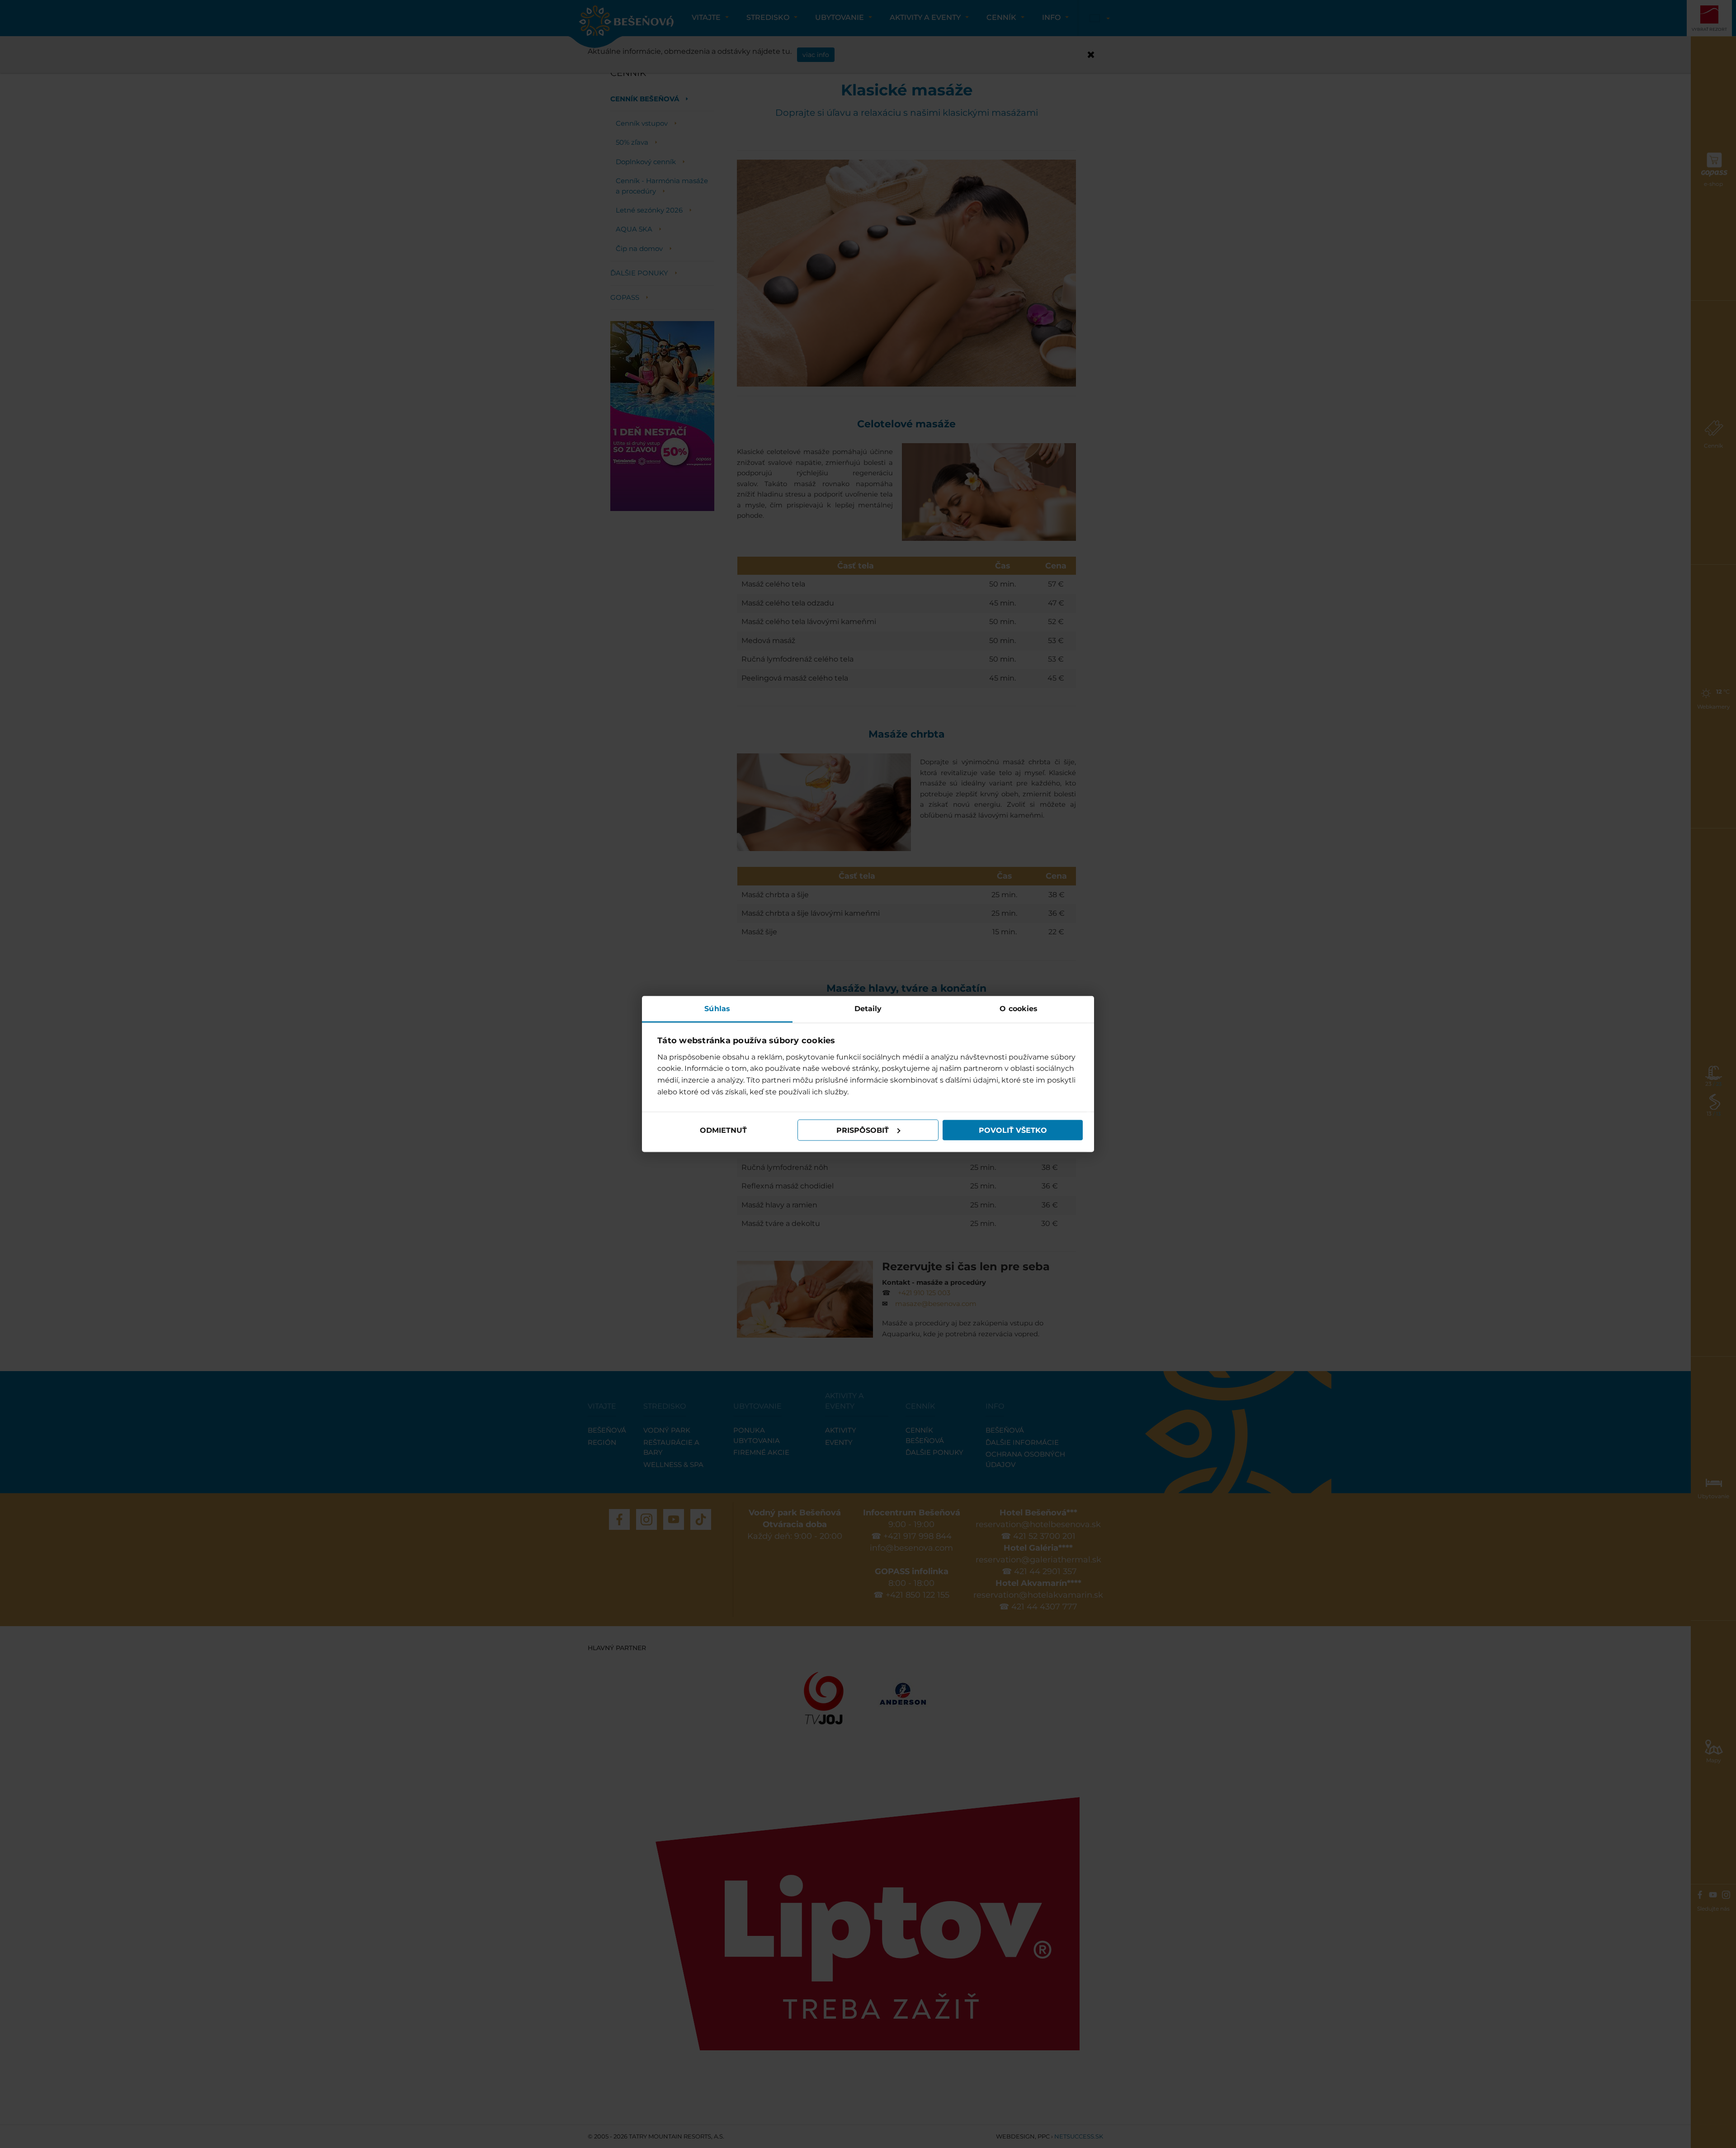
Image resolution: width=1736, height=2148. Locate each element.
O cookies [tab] (1019, 1009)
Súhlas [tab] (717, 1009)
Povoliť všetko (1013, 1130)
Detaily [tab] (868, 1009)
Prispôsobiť (863, 1130)
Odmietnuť (723, 1130)
